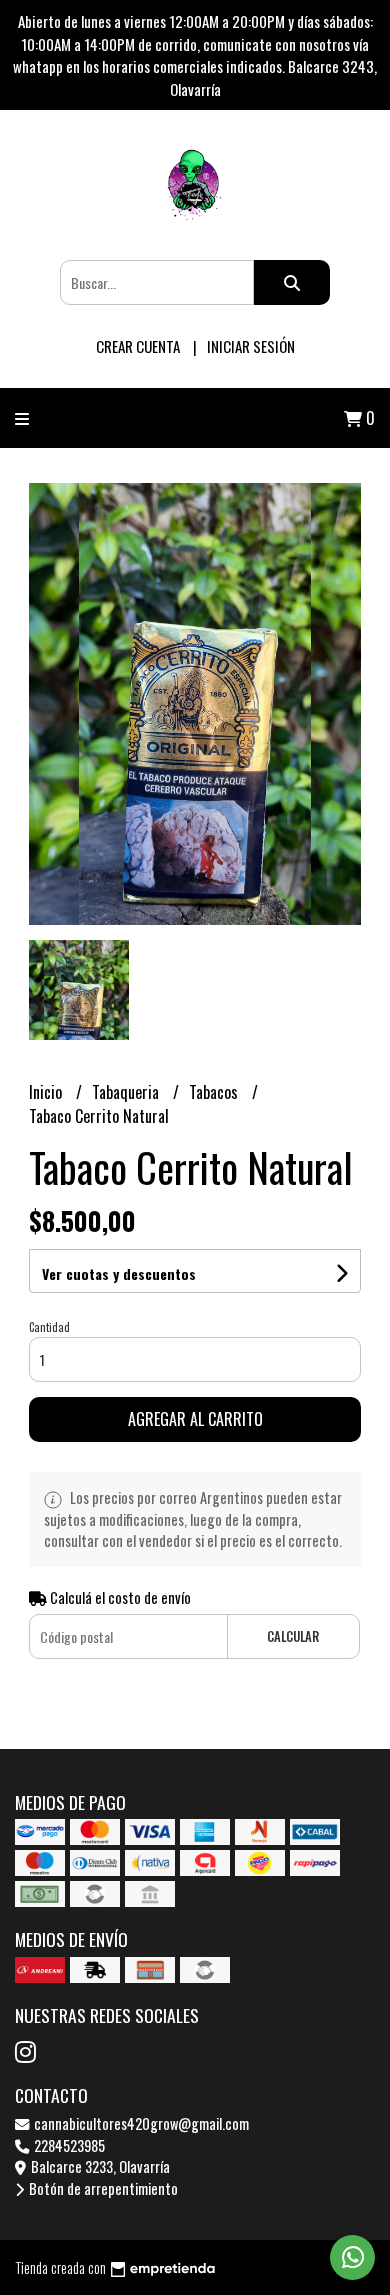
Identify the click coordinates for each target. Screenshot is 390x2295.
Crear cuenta (138, 346)
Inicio (47, 1092)
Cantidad (49, 1327)
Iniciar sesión (251, 346)
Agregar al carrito (195, 1419)
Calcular (293, 1636)
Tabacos (215, 1092)
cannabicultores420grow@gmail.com (140, 2123)
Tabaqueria (127, 1092)
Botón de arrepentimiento (102, 2188)
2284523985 (68, 2145)
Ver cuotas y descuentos (119, 1273)
